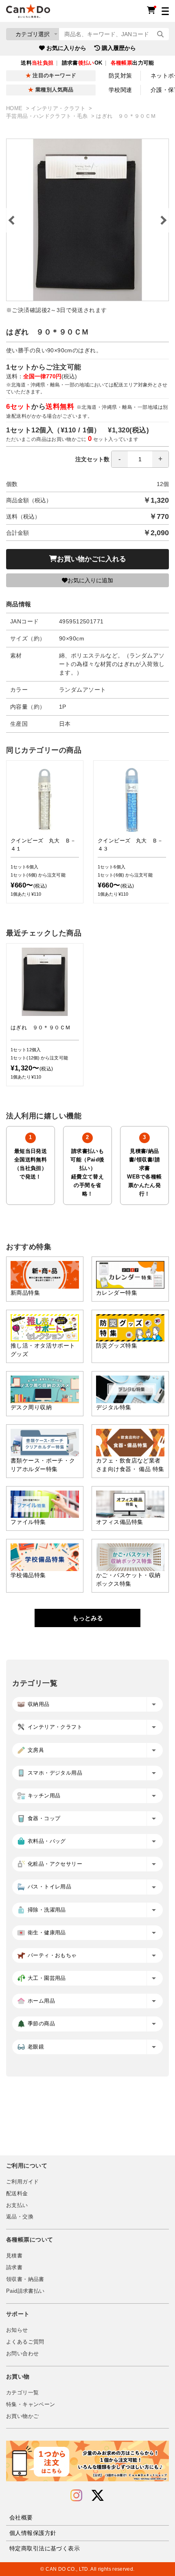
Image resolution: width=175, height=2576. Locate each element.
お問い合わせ (22, 2354)
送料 (37, 63)
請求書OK (82, 63)
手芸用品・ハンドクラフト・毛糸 (48, 116)
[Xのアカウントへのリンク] (98, 2496)
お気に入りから (66, 48)
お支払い (17, 2205)
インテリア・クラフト (59, 109)
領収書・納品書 (25, 2279)
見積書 (14, 2256)
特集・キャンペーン (31, 2405)
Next (163, 220)
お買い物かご (22, 2416)
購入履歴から (119, 48)
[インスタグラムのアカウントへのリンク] (76, 2496)
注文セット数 (92, 459)
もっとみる (88, 1618)
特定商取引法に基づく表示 (45, 2548)
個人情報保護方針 (33, 2533)
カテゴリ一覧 (22, 2393)
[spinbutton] (140, 459)
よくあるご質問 (25, 2342)
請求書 (14, 2268)
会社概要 (21, 2517)
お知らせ (17, 2330)
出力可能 (132, 63)
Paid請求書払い (25, 2291)
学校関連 (120, 90)
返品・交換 (20, 2217)
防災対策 (120, 76)
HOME (15, 109)
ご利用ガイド (22, 2182)
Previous (12, 220)
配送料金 (17, 2194)
